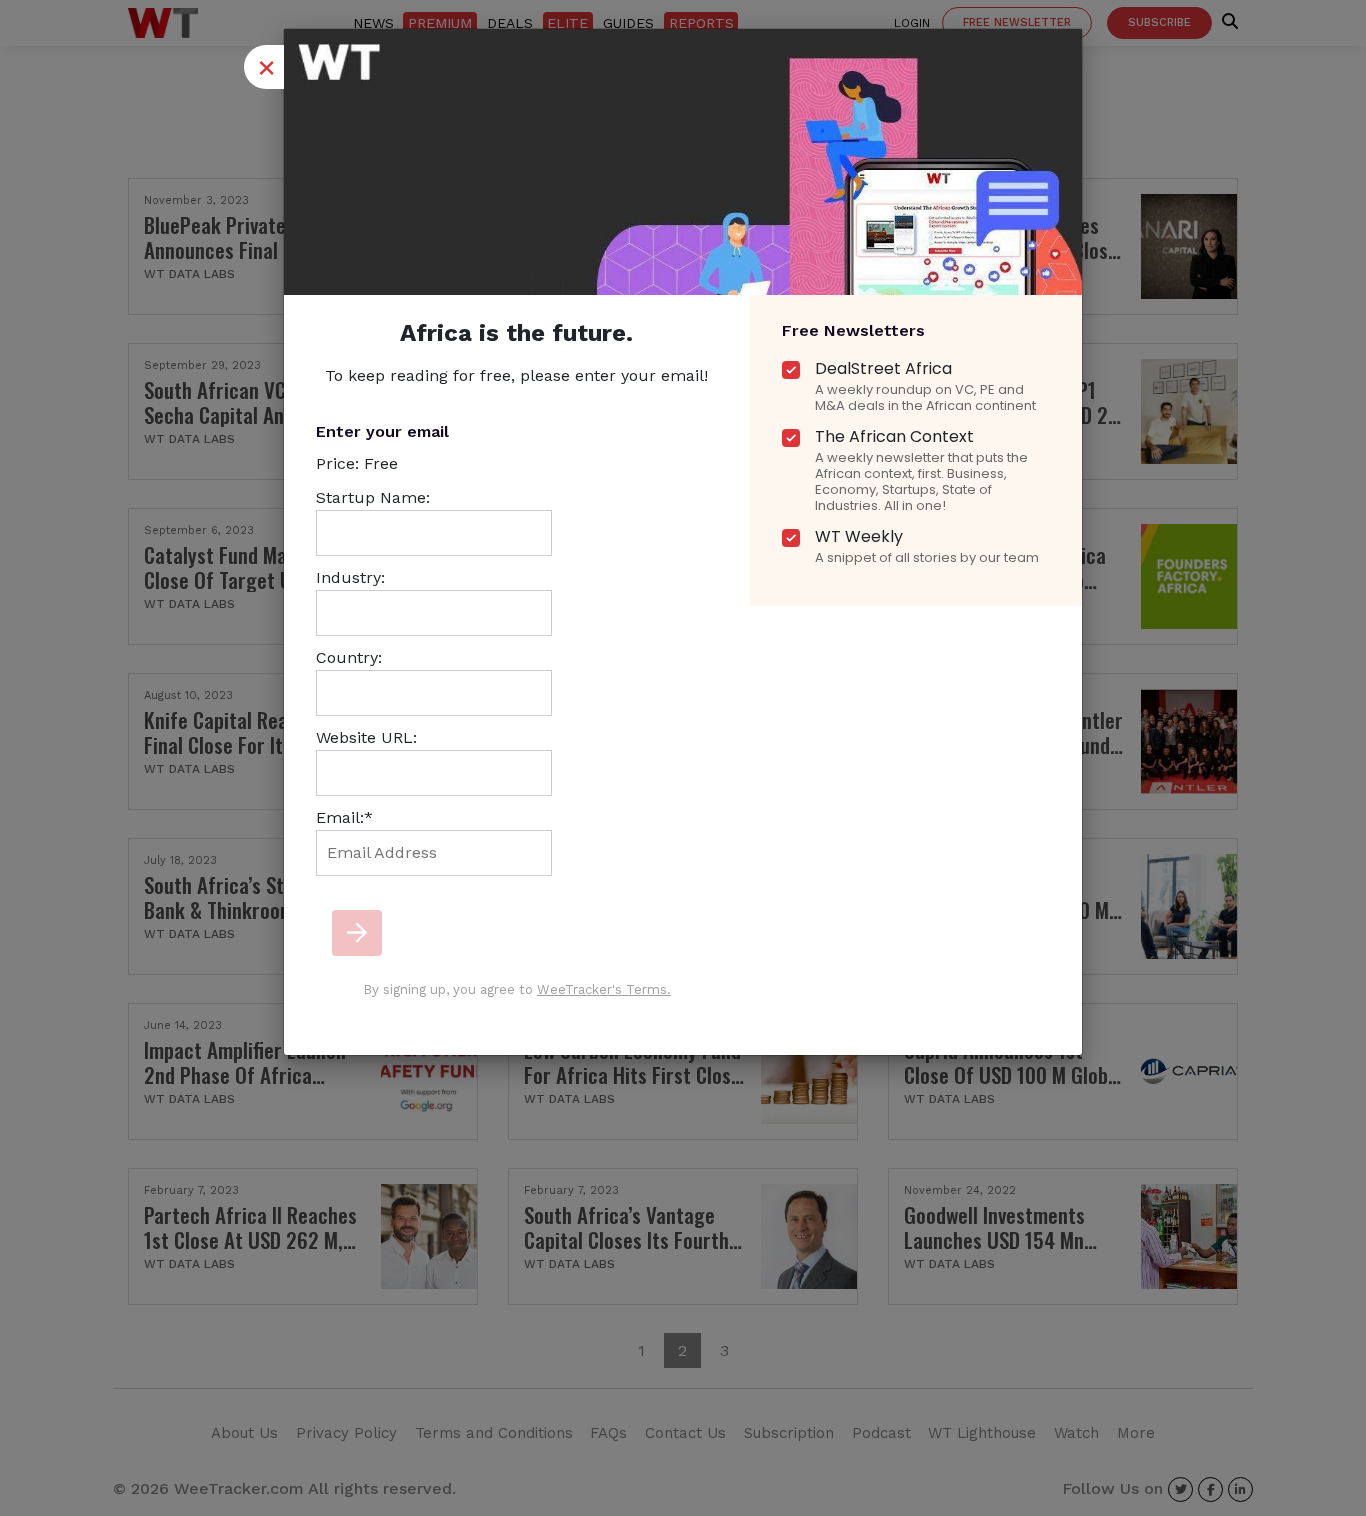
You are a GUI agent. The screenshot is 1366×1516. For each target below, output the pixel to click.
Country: (349, 657)
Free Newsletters (853, 330)
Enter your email (382, 431)
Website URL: (366, 737)
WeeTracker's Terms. (604, 989)
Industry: (350, 577)
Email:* (344, 817)
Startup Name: (373, 497)
